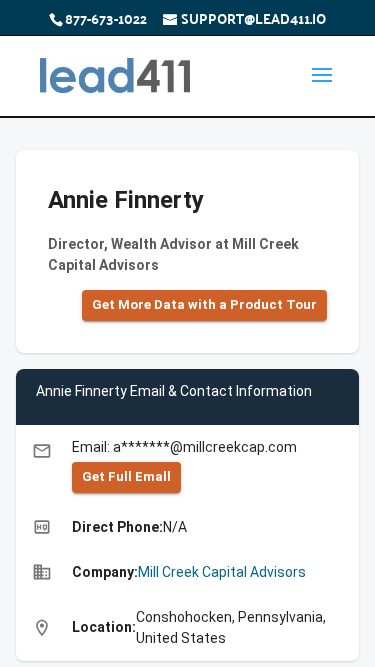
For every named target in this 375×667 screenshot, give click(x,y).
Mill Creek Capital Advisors (222, 572)
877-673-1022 (106, 18)
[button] (204, 305)
